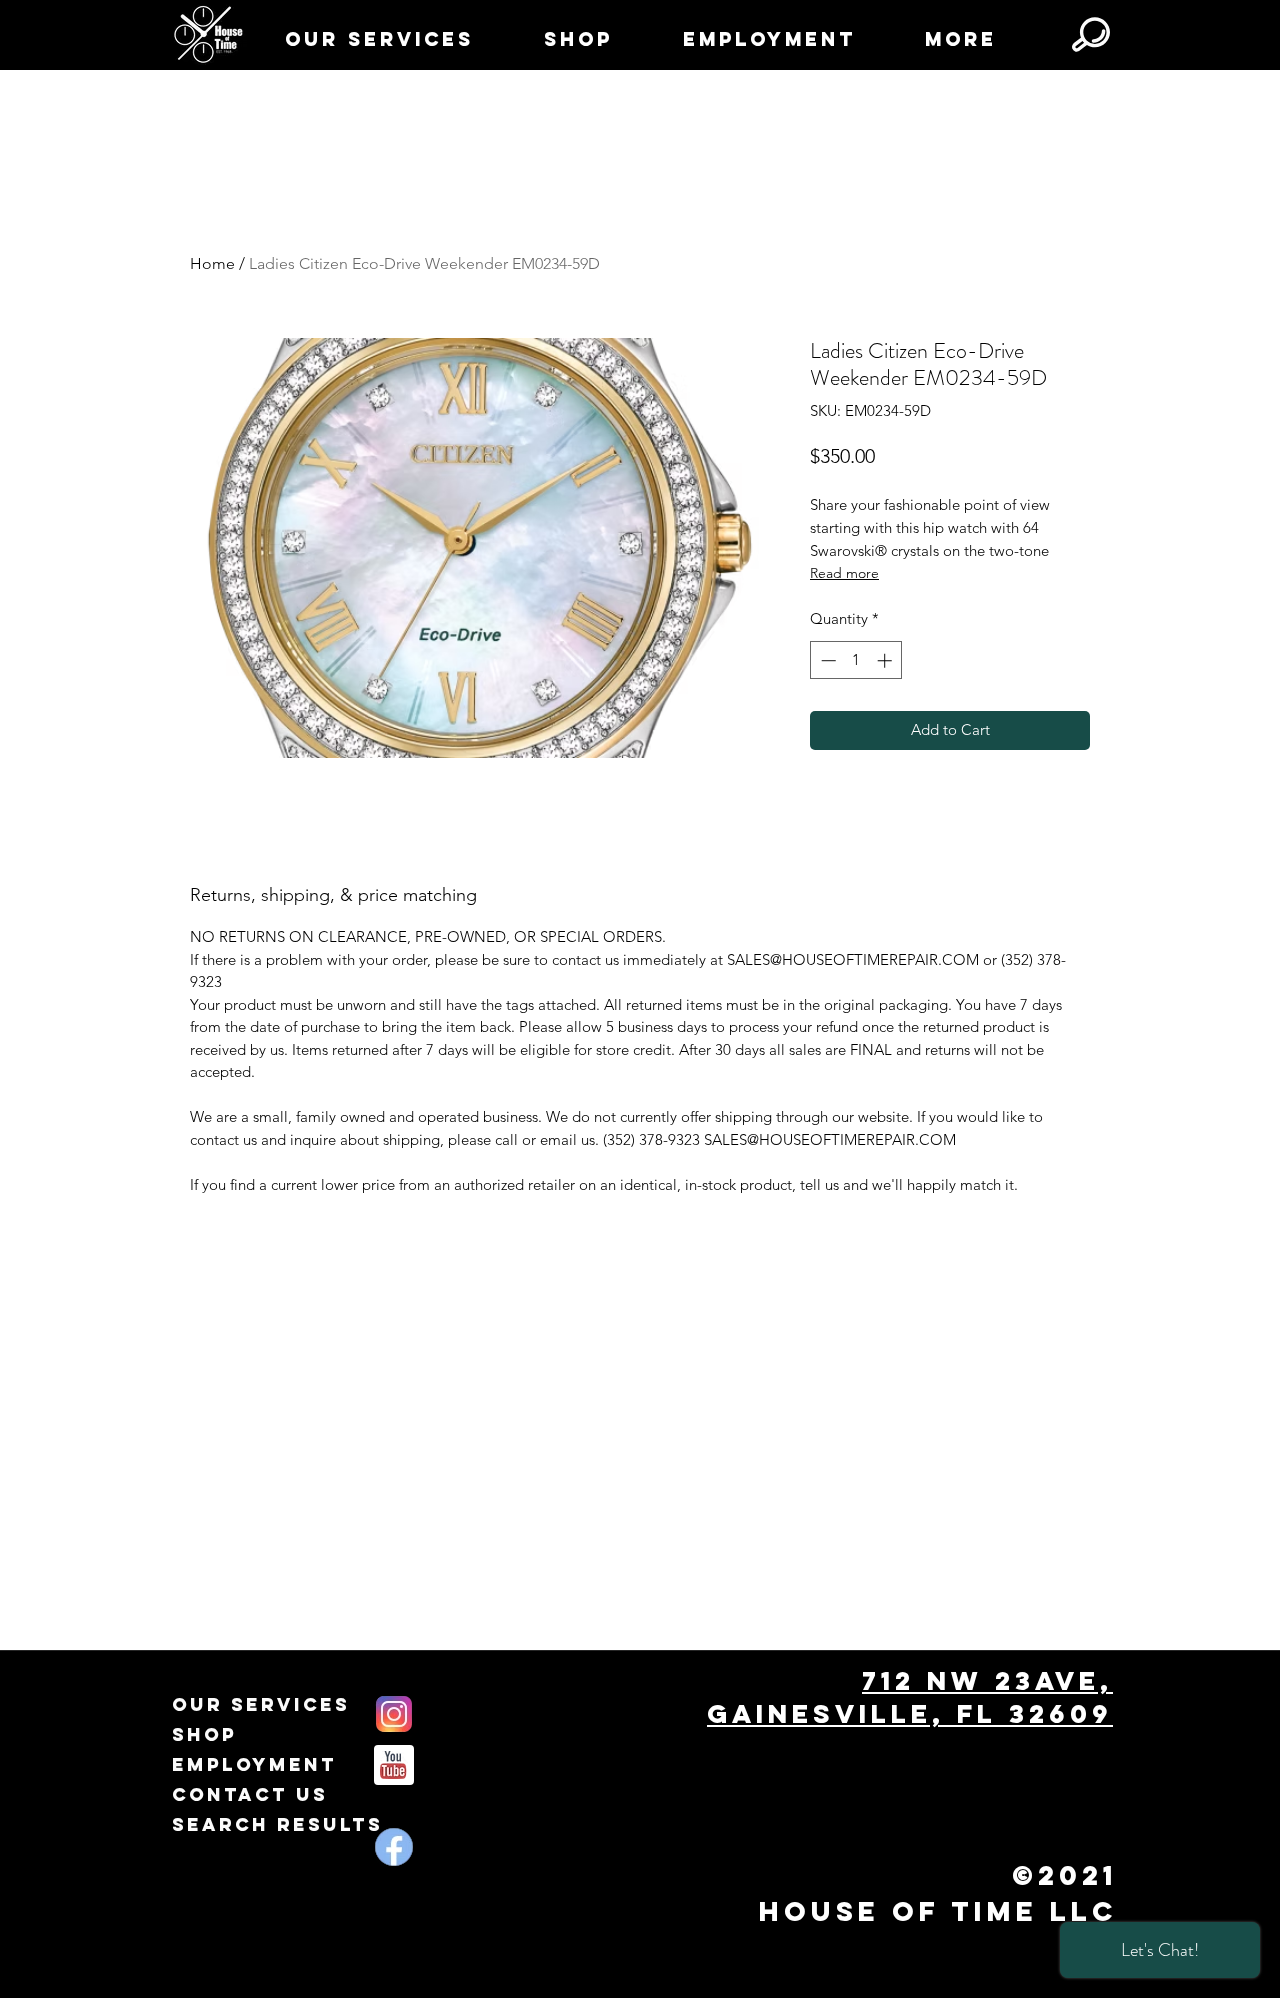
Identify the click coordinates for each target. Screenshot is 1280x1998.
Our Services (261, 1704)
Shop (204, 1734)
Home (212, 263)
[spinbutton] (856, 660)
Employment (254, 1764)
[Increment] (886, 660)
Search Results (277, 1824)
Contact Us (250, 1794)
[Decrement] (826, 660)
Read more (844, 573)
